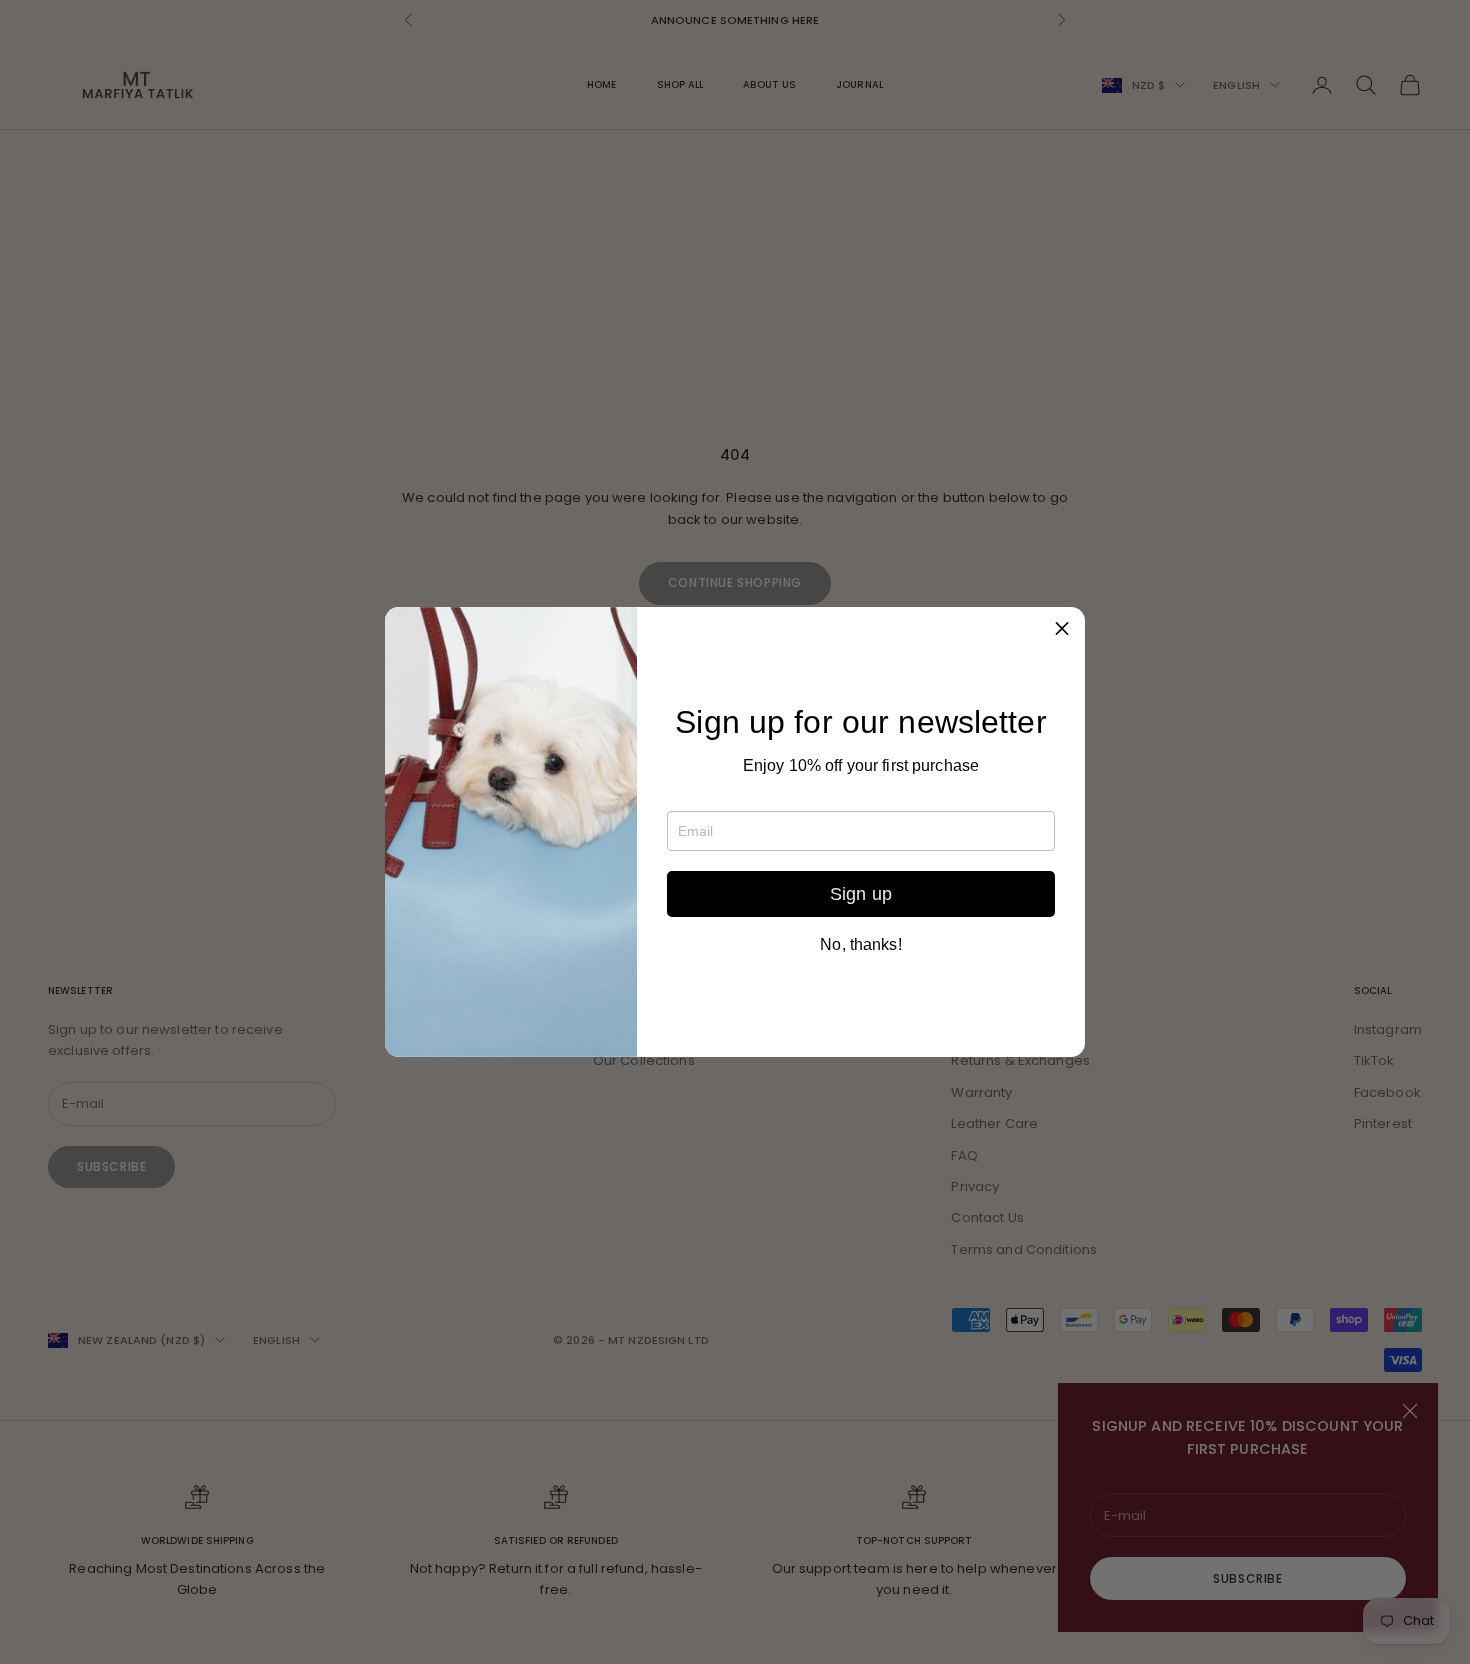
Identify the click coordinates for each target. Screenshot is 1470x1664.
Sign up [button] (861, 894)
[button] (1062, 630)
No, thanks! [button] (860, 945)
